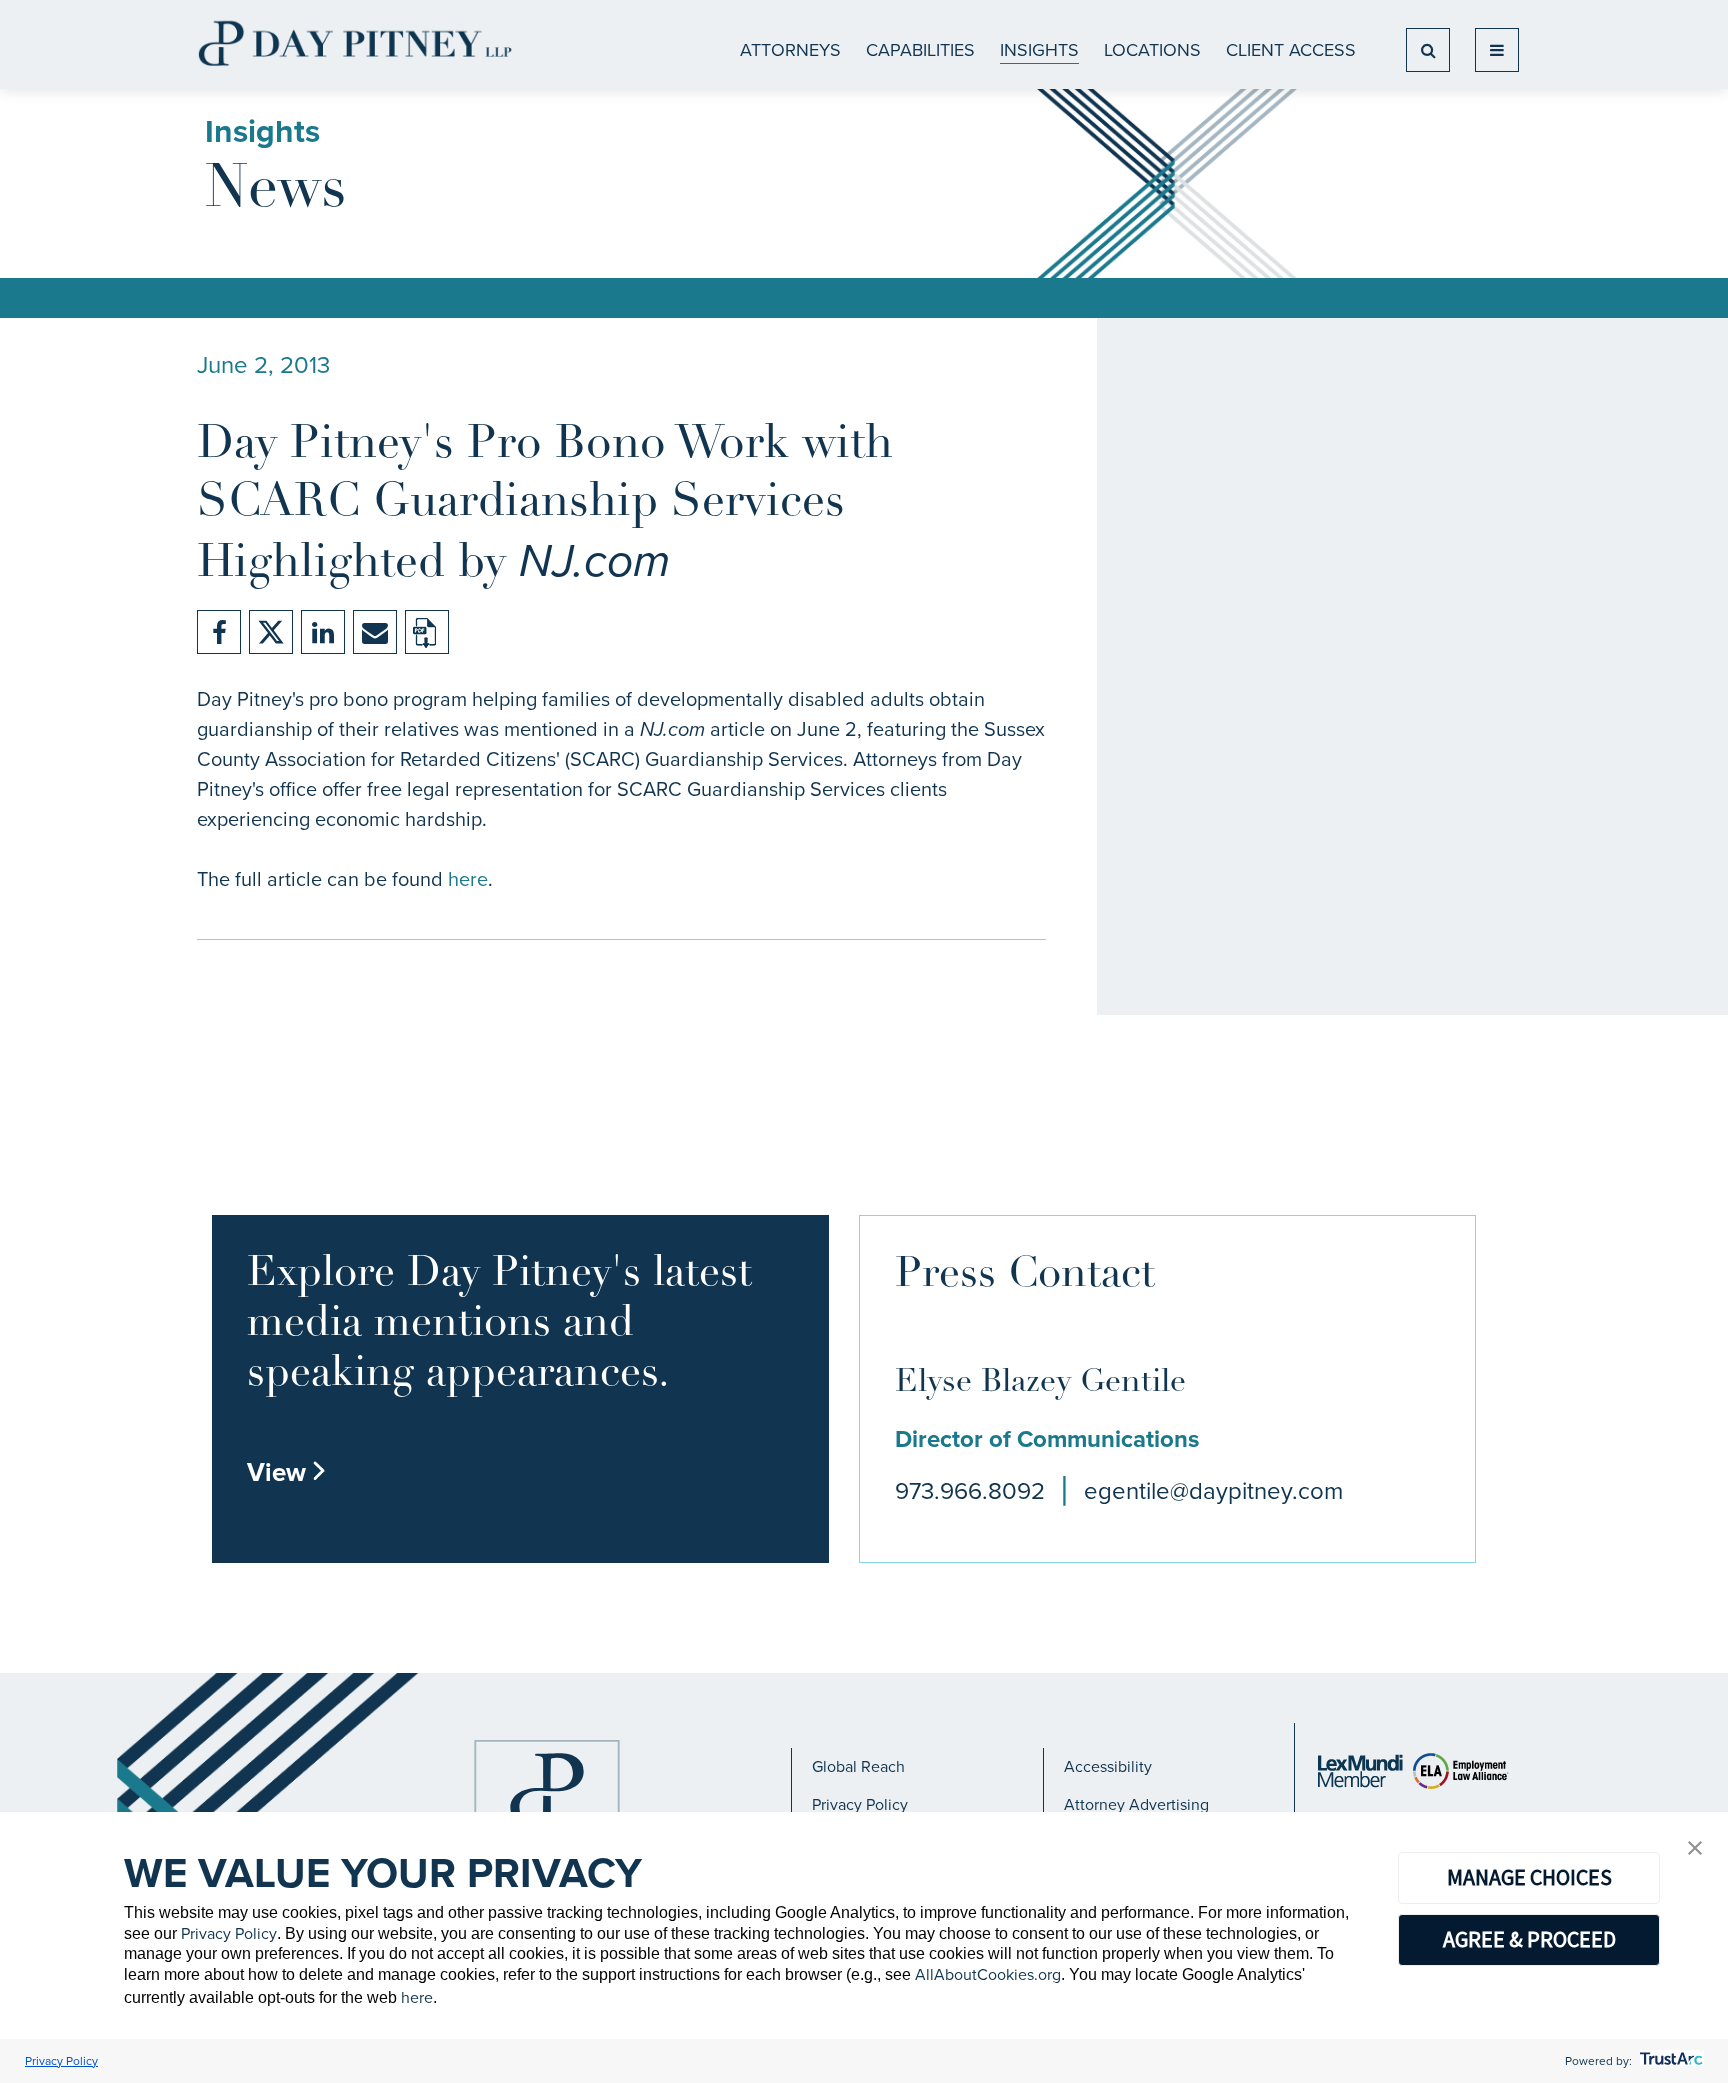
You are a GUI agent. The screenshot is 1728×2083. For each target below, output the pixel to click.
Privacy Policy (860, 1804)
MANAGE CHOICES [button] (1529, 1877)
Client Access (1291, 50)
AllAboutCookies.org (988, 1974)
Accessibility (1108, 1766)
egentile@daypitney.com (1213, 1491)
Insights (1039, 50)
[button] (1695, 1849)
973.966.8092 (970, 1491)
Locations (1152, 50)
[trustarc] (1669, 2061)
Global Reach (858, 1766)
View (287, 1472)
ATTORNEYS (790, 50)
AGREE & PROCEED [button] (1529, 1939)
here (468, 879)
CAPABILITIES (920, 50)
